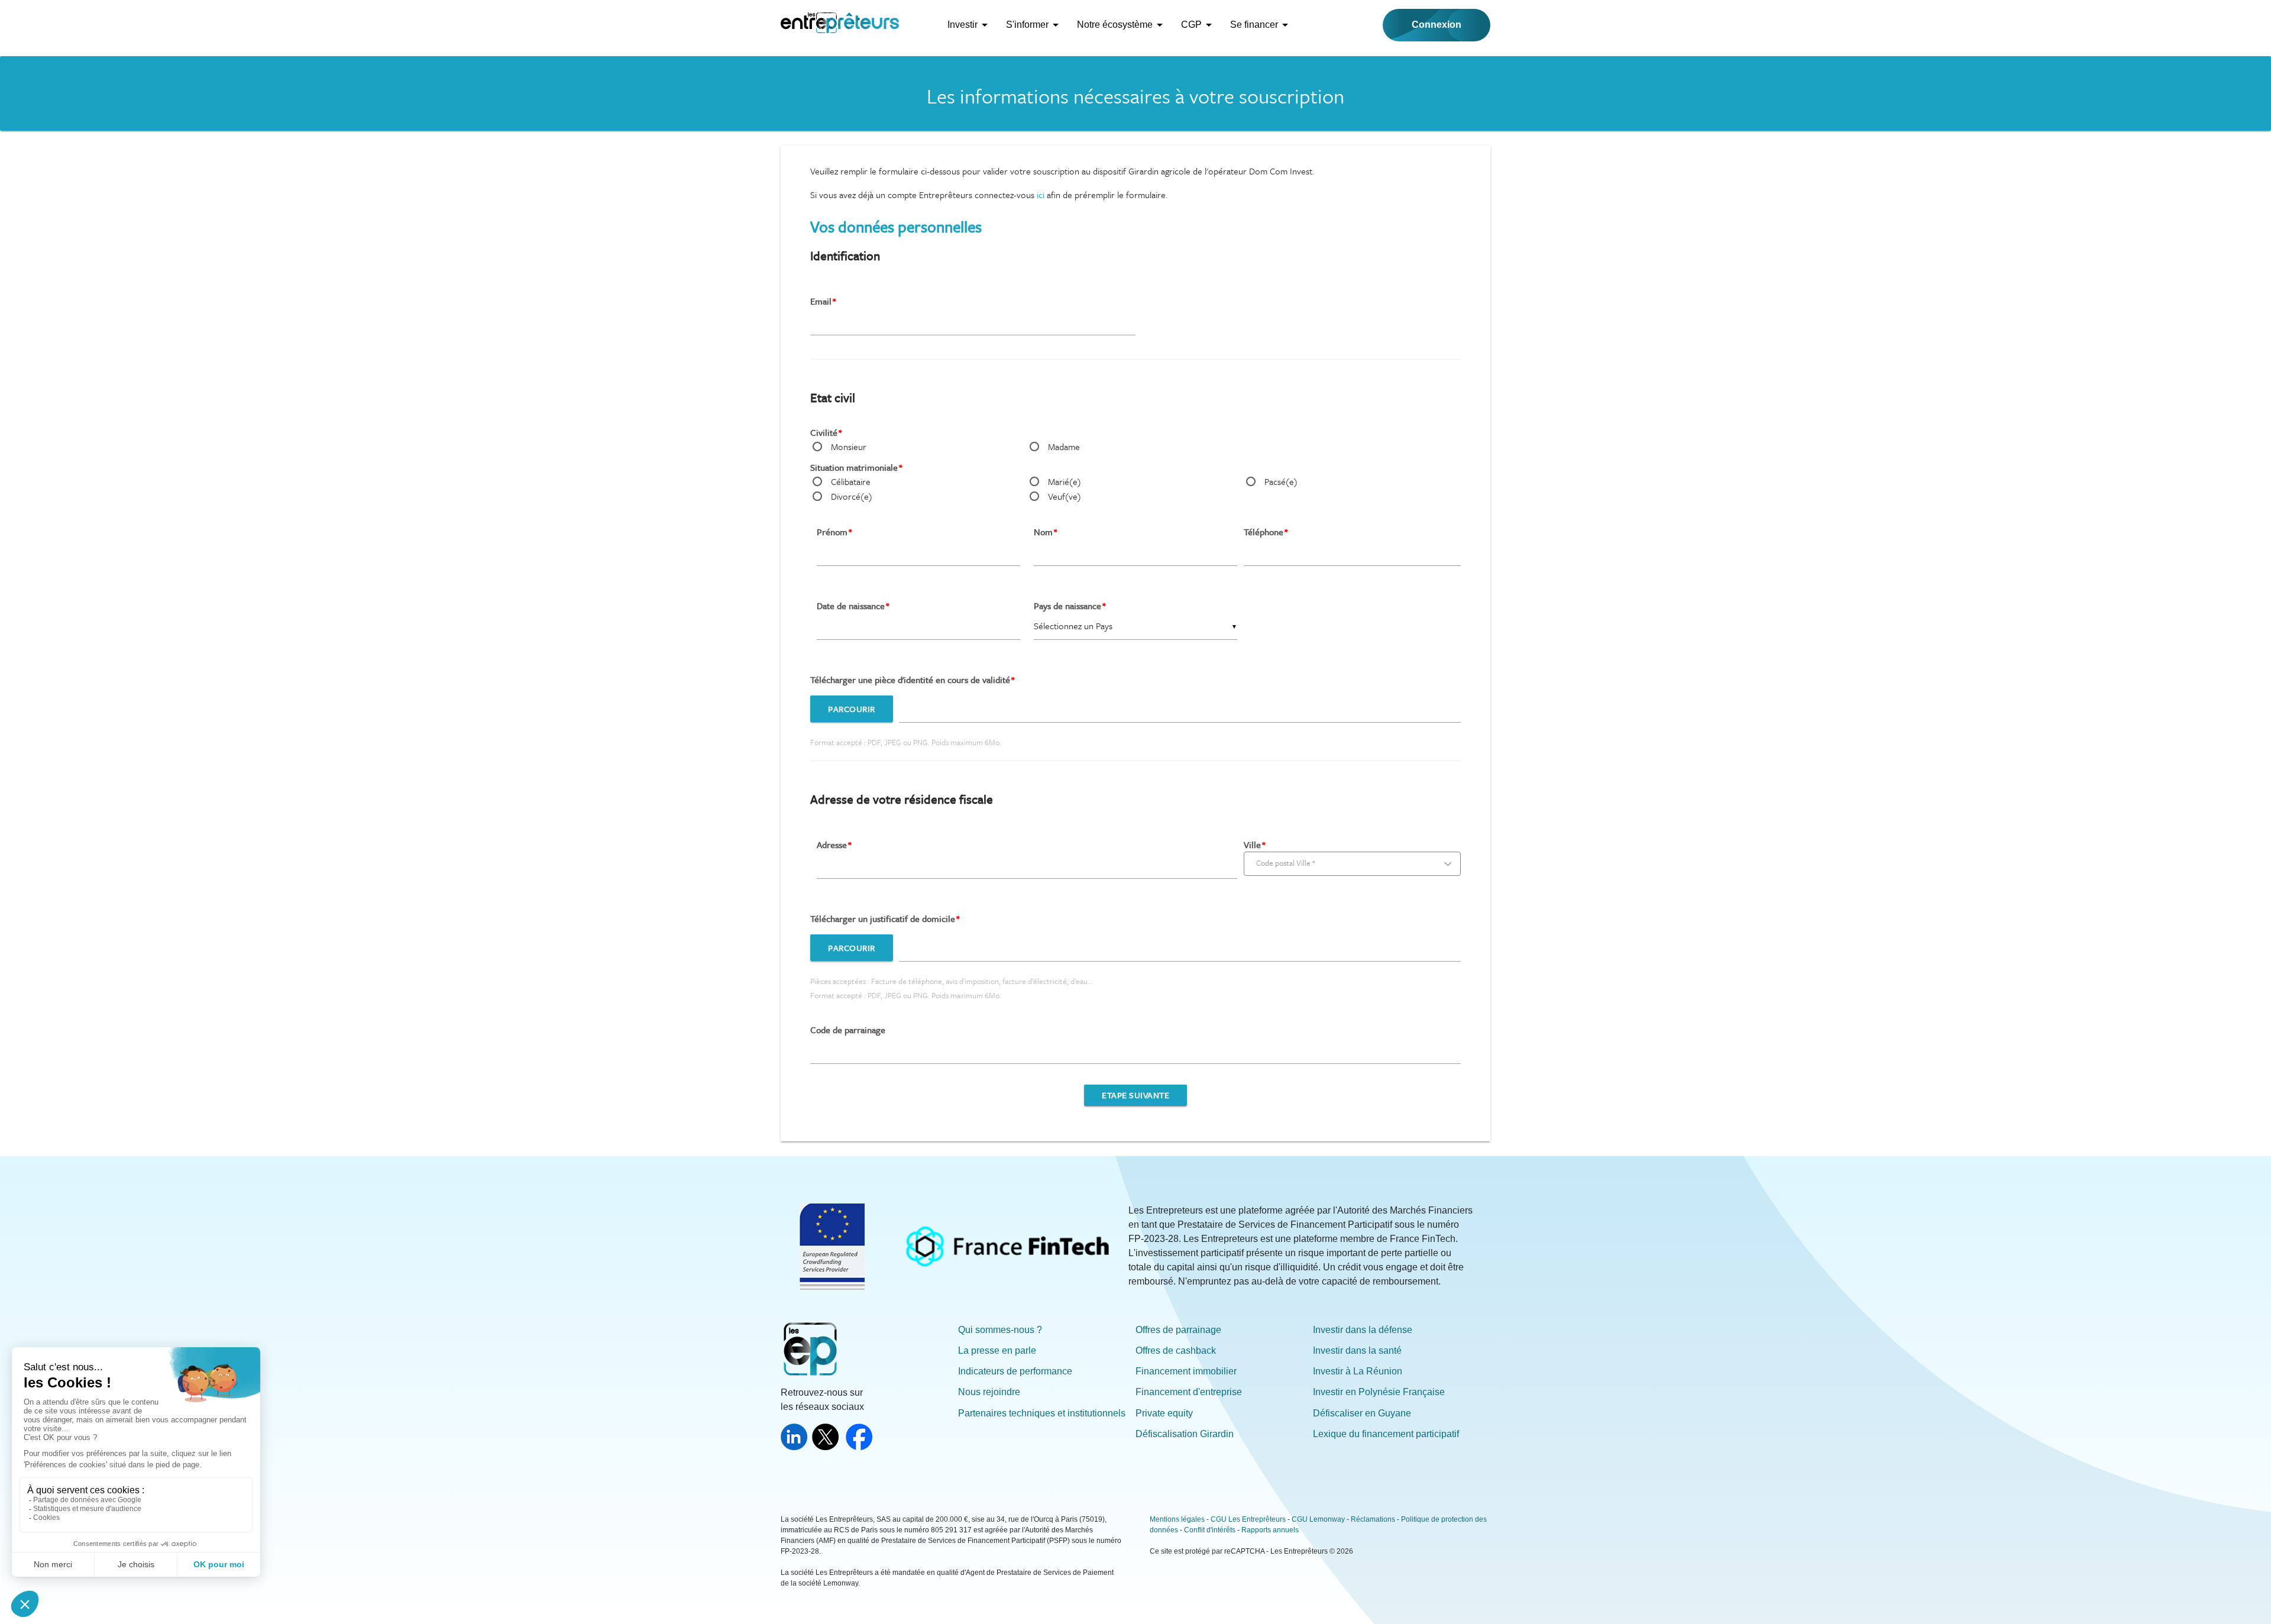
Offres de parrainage (1178, 1330)
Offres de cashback (1176, 1350)
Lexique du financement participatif (1386, 1434)
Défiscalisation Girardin (1185, 1434)
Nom (1043, 532)
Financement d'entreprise (1189, 1392)
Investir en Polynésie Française (1379, 1392)
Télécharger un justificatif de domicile (883, 918)
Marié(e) (1065, 481)
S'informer (1027, 25)
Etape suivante (1135, 1095)
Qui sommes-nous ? (1000, 1330)
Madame (1064, 447)
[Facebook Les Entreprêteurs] (861, 1447)
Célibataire (851, 481)
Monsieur (849, 447)
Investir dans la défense (1363, 1330)
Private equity (1164, 1413)
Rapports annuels (1270, 1530)
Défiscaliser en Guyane (1362, 1413)
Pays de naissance (1067, 606)
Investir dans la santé (1357, 1350)
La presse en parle (997, 1350)
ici (1042, 195)
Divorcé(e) (852, 496)
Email (821, 301)
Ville (1252, 845)
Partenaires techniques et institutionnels (1042, 1413)
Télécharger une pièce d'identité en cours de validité (910, 680)
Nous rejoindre (989, 1392)
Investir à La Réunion (1358, 1371)
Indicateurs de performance (1015, 1371)
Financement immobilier (1186, 1371)
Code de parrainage (848, 1030)
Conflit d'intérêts (1210, 1530)
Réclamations (1373, 1519)
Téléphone (1264, 532)
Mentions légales (1177, 1519)
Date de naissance (851, 606)
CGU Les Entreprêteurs (1248, 1519)
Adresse (832, 845)
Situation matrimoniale (854, 467)
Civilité (824, 432)
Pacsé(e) (1281, 481)
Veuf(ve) (1065, 496)
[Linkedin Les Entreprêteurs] (796, 1447)
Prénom (832, 532)
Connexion (1437, 25)
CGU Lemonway (1318, 1519)
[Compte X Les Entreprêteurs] (828, 1447)
